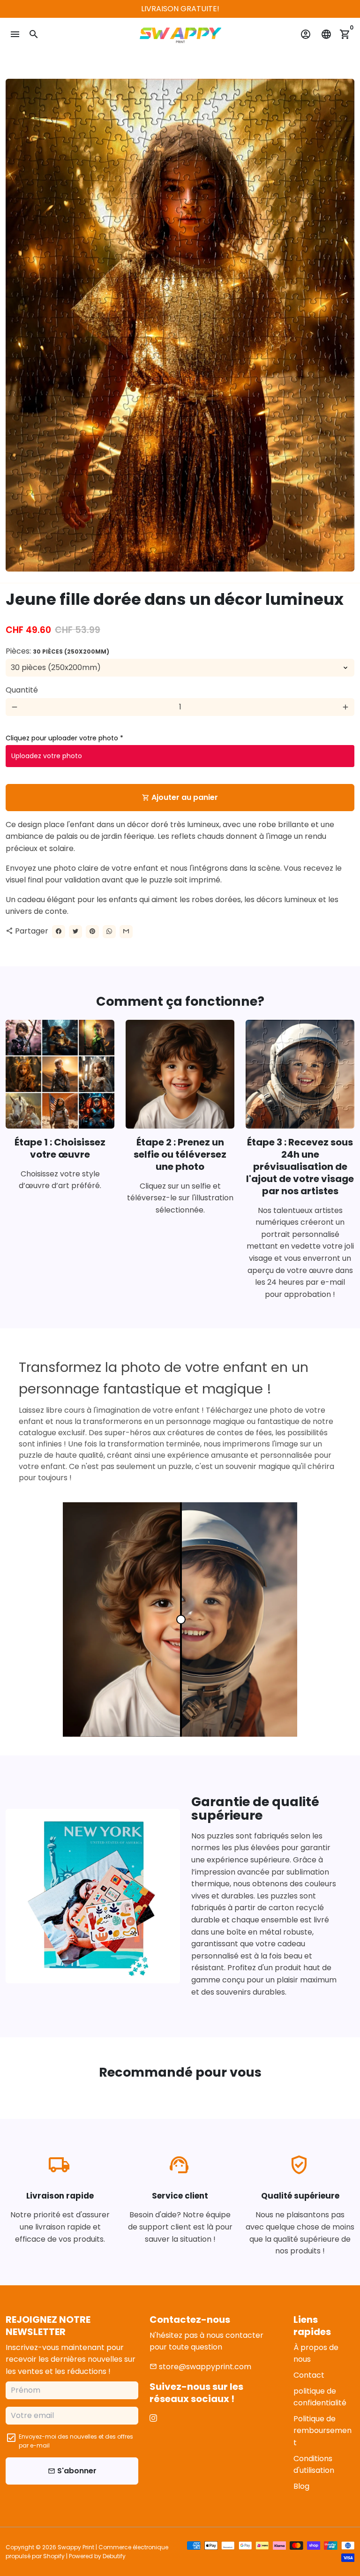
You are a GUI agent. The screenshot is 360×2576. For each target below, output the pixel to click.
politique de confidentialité (320, 2397)
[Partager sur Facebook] (59, 932)
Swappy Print (76, 2547)
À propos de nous (316, 2354)
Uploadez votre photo (47, 756)
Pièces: (57, 651)
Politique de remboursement (322, 2431)
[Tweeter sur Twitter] (75, 932)
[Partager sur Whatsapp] (109, 932)
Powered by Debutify (97, 2556)
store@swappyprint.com (200, 2367)
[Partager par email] (126, 932)
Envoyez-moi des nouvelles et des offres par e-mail (76, 2441)
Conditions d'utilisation (314, 2465)
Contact (309, 2375)
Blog (301, 2486)
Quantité (22, 690)
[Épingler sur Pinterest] (92, 932)
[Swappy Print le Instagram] (153, 2418)
